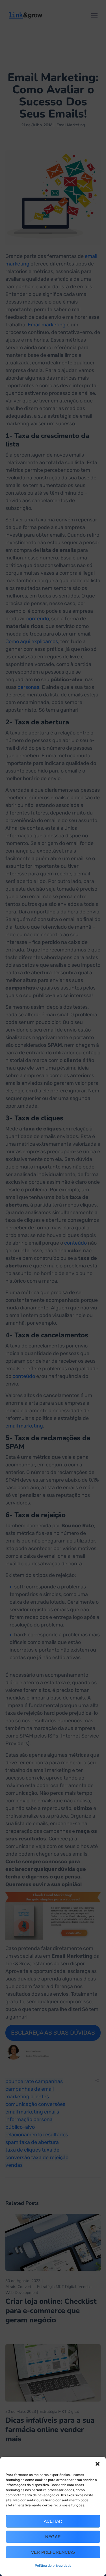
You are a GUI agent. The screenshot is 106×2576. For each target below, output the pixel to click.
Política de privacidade (53, 2566)
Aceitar (53, 2521)
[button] (98, 2464)
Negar (53, 2537)
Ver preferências (53, 2552)
